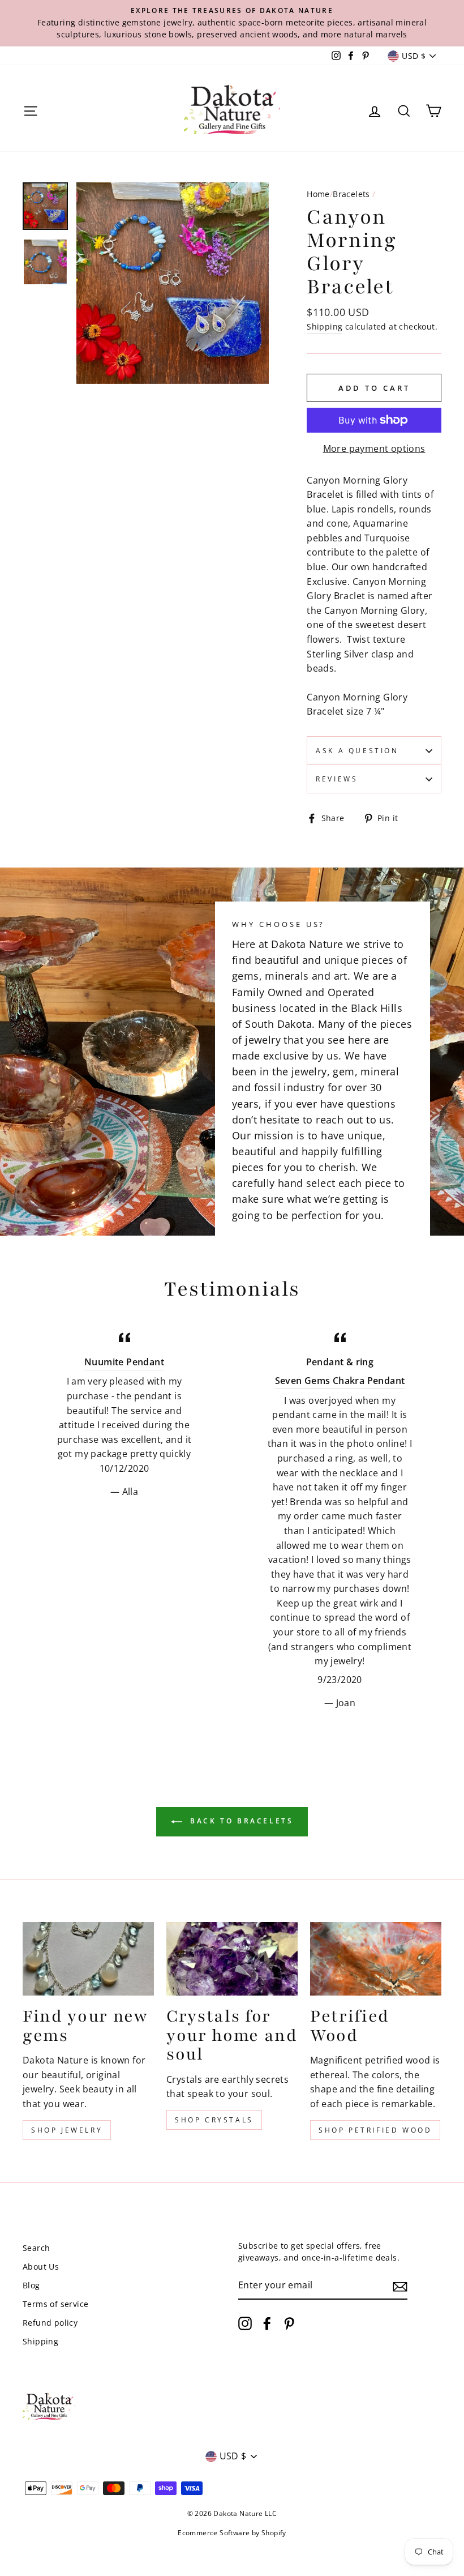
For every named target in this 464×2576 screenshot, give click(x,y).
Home (318, 194)
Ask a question (357, 751)
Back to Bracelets (240, 1821)
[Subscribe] (400, 2286)
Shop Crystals (214, 2120)
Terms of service (55, 2304)
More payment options (374, 448)
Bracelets (351, 194)
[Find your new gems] (88, 1959)
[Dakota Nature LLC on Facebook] (267, 2323)
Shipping (325, 326)
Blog (31, 2285)
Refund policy (50, 2323)
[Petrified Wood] (376, 1959)
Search (36, 2248)
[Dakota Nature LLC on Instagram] (245, 2323)
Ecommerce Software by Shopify (232, 2533)
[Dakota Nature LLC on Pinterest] (289, 2323)
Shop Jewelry (67, 2130)
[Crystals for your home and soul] (232, 1959)
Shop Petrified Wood (375, 2130)
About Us (41, 2267)
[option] (232, 23)
